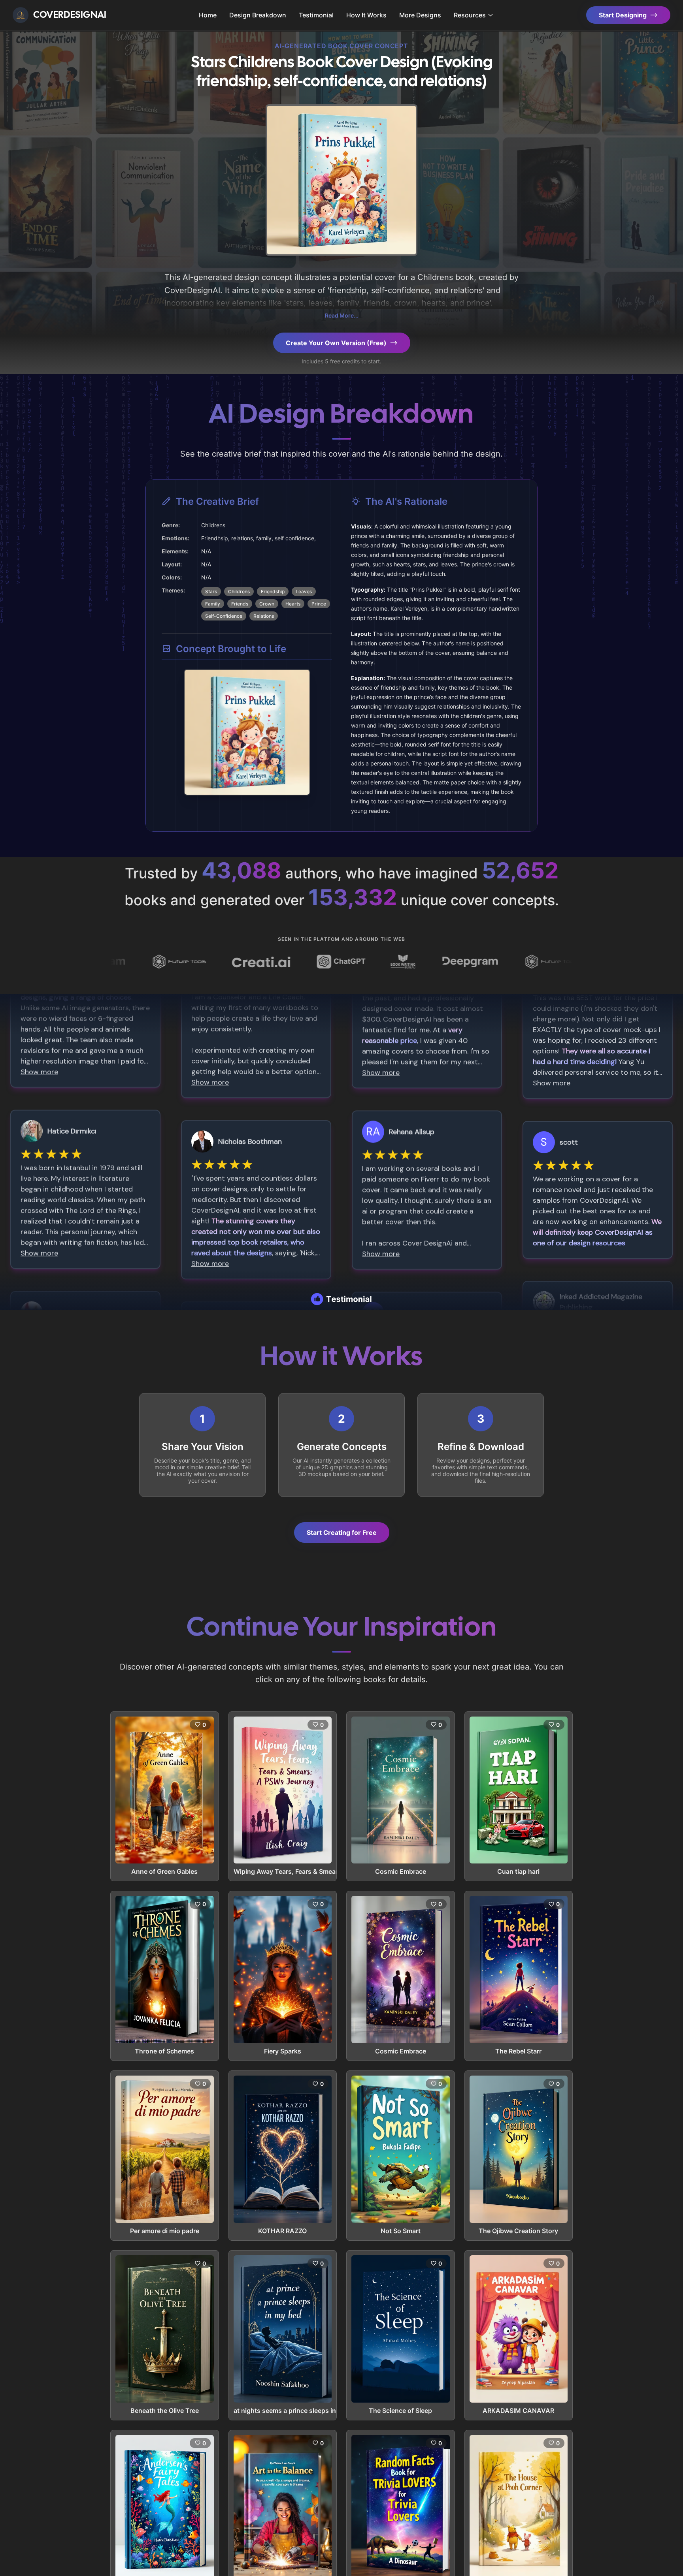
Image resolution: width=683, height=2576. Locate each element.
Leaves (304, 591)
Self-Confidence (224, 616)
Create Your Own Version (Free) (336, 343)
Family (213, 604)
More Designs (420, 15)
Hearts (293, 604)
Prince (319, 604)
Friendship (273, 591)
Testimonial (316, 15)
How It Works (366, 15)
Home (208, 15)
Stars (211, 591)
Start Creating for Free (342, 1532)
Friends (240, 604)
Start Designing (623, 15)
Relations (264, 616)
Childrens (239, 591)
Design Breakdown (258, 15)
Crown (267, 604)
